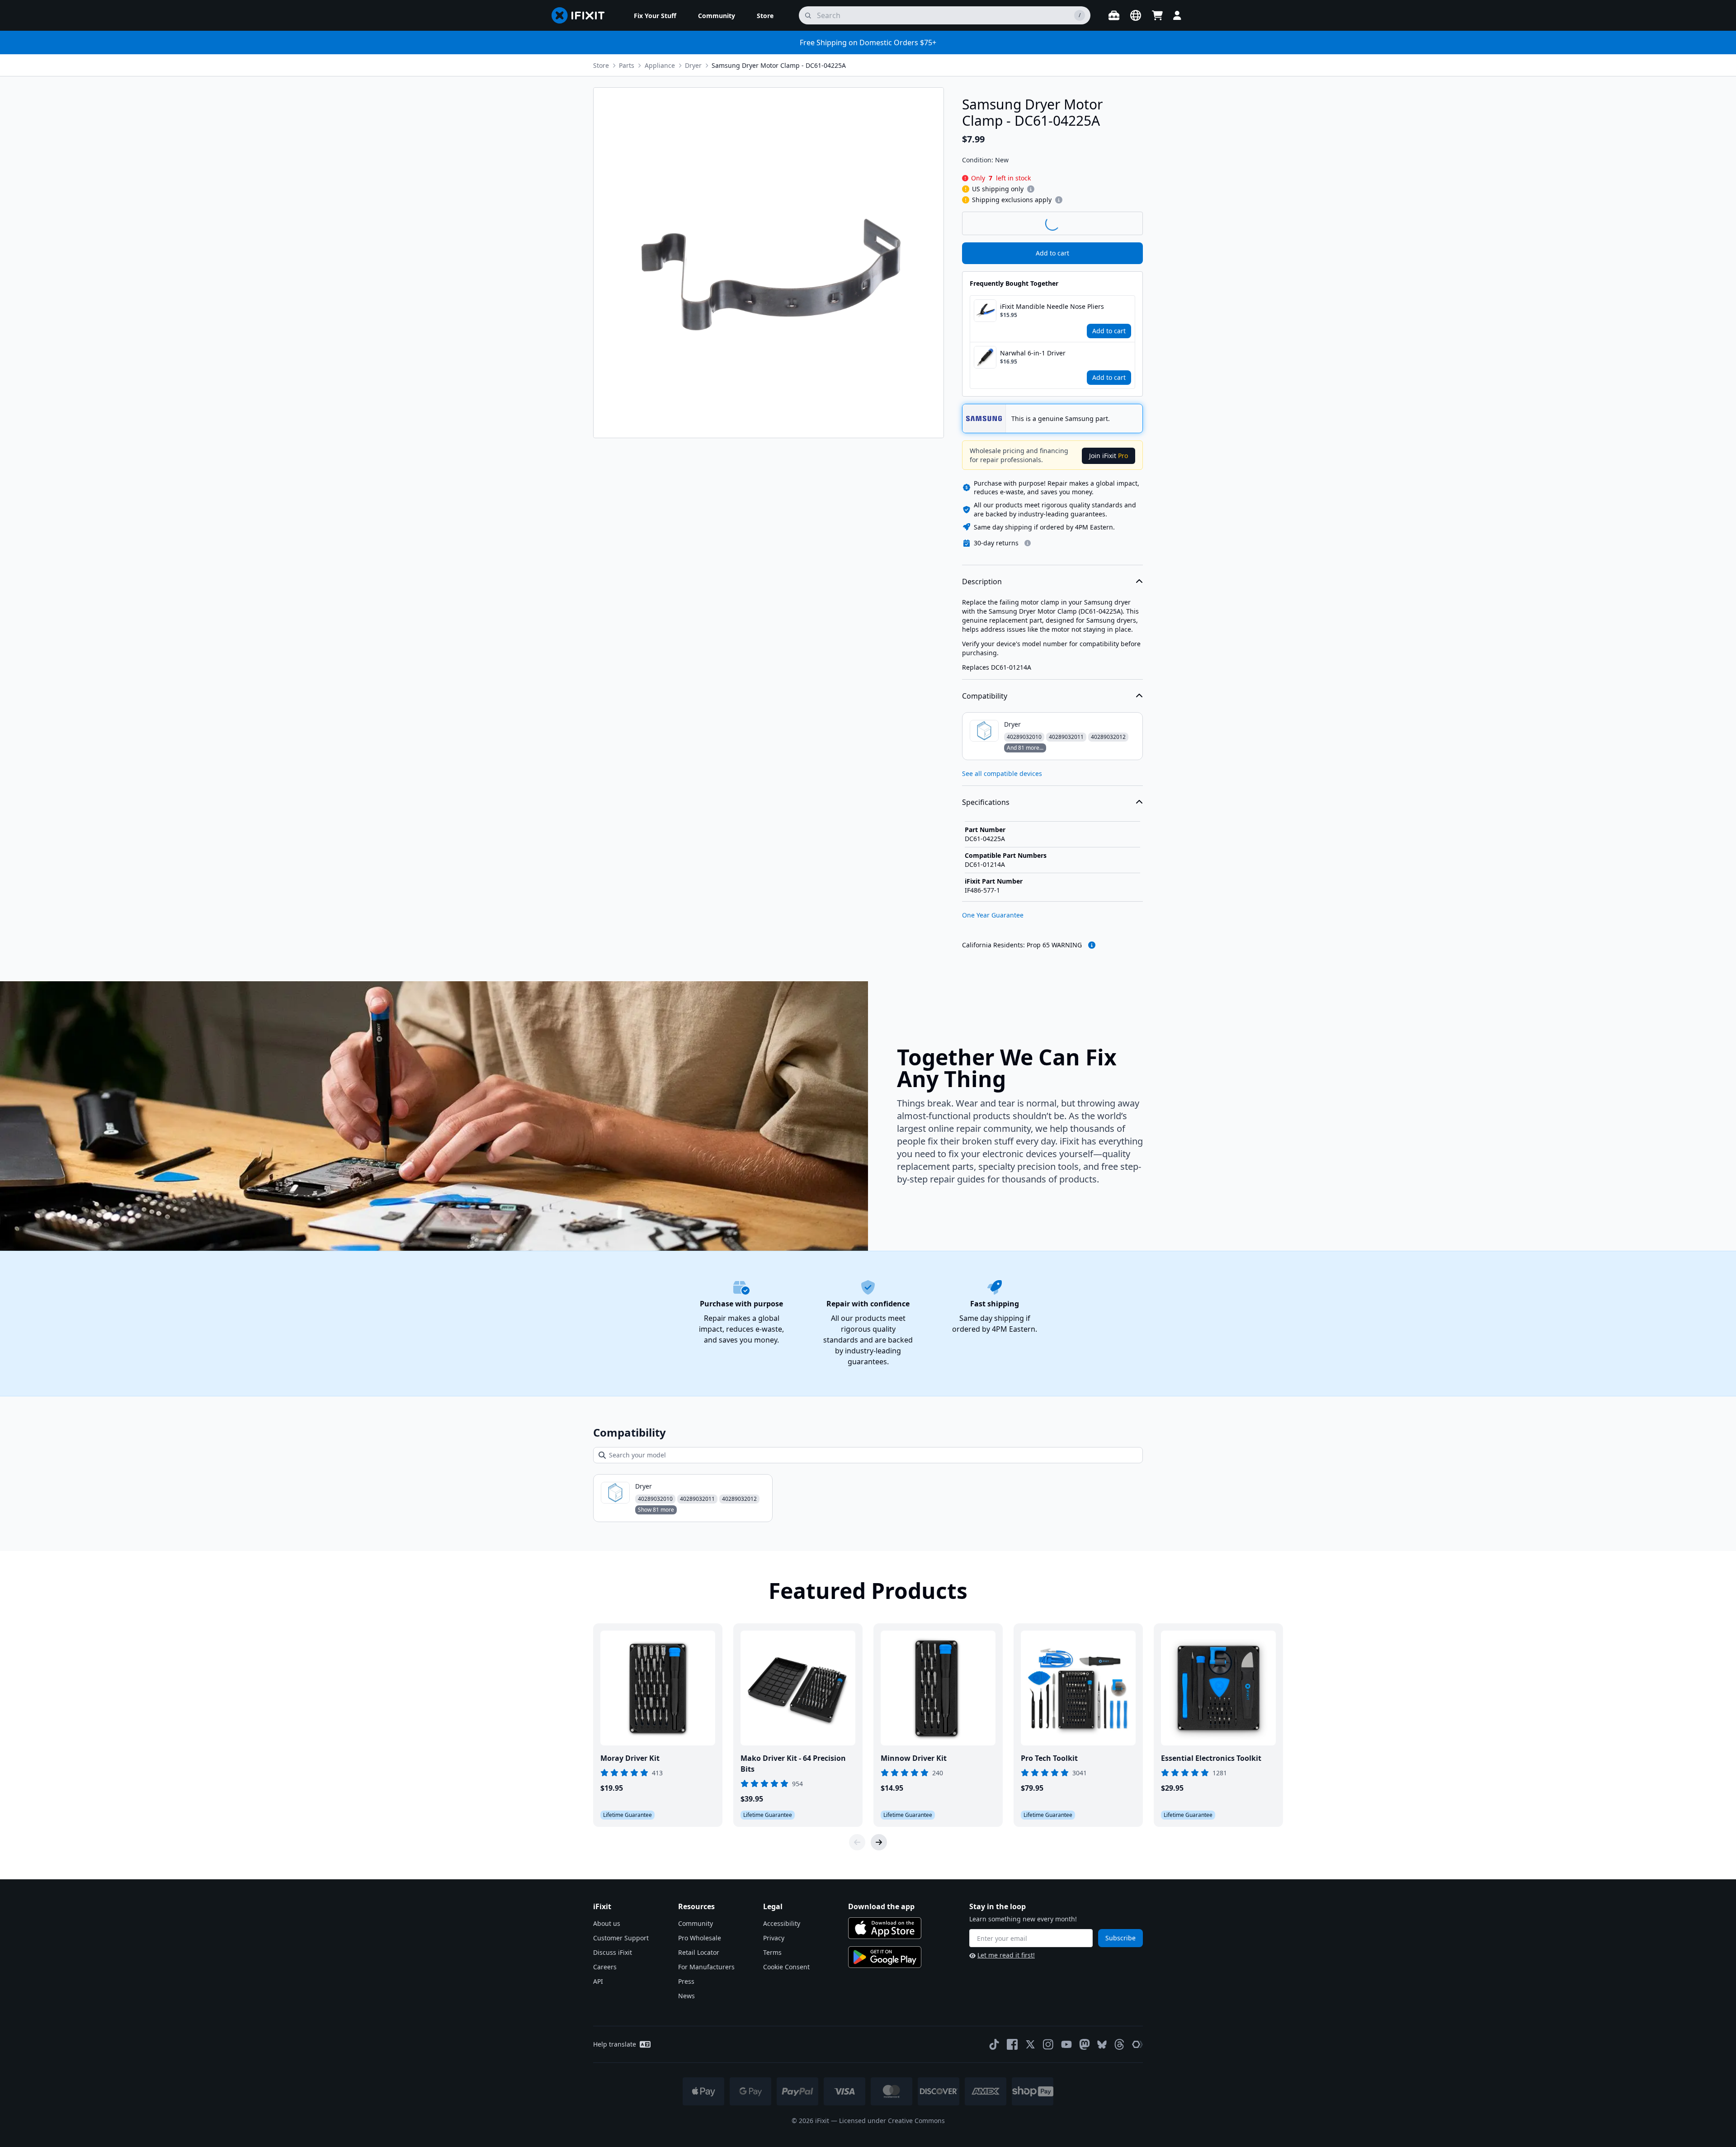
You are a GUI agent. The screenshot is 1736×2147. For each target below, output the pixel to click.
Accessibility (782, 1923)
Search (1119, 223)
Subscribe (1120, 1938)
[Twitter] (1030, 2044)
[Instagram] (1048, 2044)
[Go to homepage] (582, 15)
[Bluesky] (1102, 2045)
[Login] (1177, 15)
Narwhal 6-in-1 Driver (1033, 353)
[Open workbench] (1114, 15)
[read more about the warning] (1092, 945)
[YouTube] (1066, 2044)
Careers (605, 1967)
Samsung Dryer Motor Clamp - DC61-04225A (779, 65)
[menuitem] (655, 15)
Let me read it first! (1006, 1955)
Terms (772, 1952)
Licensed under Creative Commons (892, 2121)
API (598, 1981)
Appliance (660, 65)
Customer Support (621, 1938)
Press (686, 1981)
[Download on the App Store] (885, 1928)
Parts (627, 65)
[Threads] (1119, 2044)
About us (607, 1923)
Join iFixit (1109, 456)
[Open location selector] (1136, 15)
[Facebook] (1012, 2044)
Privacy (774, 1938)
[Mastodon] (1085, 2044)
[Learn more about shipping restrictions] (1031, 189)
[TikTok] (994, 2044)
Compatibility (985, 696)
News (686, 1996)
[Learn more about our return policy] (1028, 543)
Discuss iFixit (613, 1952)
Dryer (693, 65)
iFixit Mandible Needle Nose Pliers (1052, 306)
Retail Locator (699, 1952)
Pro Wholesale (700, 1938)
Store (601, 65)
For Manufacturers (706, 1967)
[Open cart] (1157, 15)
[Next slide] (879, 1842)
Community (696, 1923)
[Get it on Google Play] (885, 1957)
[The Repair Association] (1137, 2044)
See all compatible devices (1002, 773)
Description (982, 582)
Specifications (986, 802)
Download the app (881, 1906)
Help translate (615, 2044)
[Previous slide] (857, 1842)
